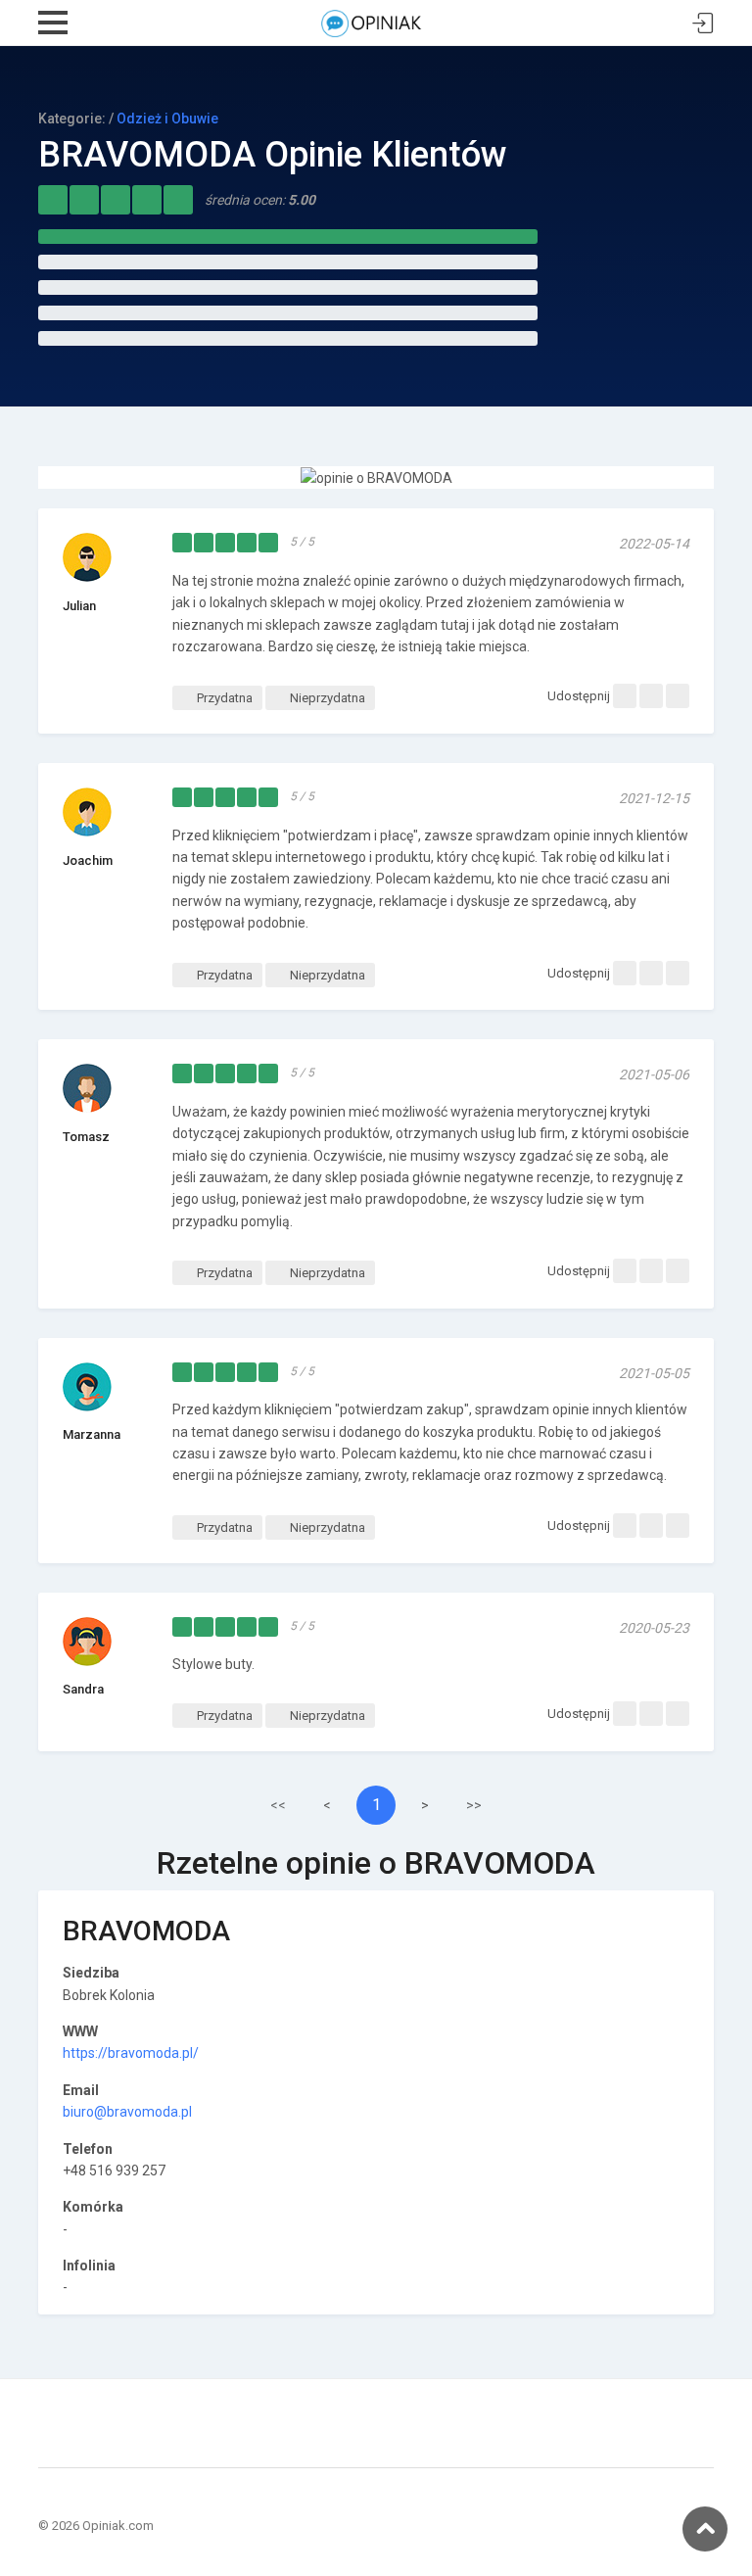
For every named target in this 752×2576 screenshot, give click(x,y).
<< (278, 1805)
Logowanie (703, 24)
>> (474, 1805)
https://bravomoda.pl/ (131, 2053)
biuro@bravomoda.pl (127, 2112)
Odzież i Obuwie (167, 119)
